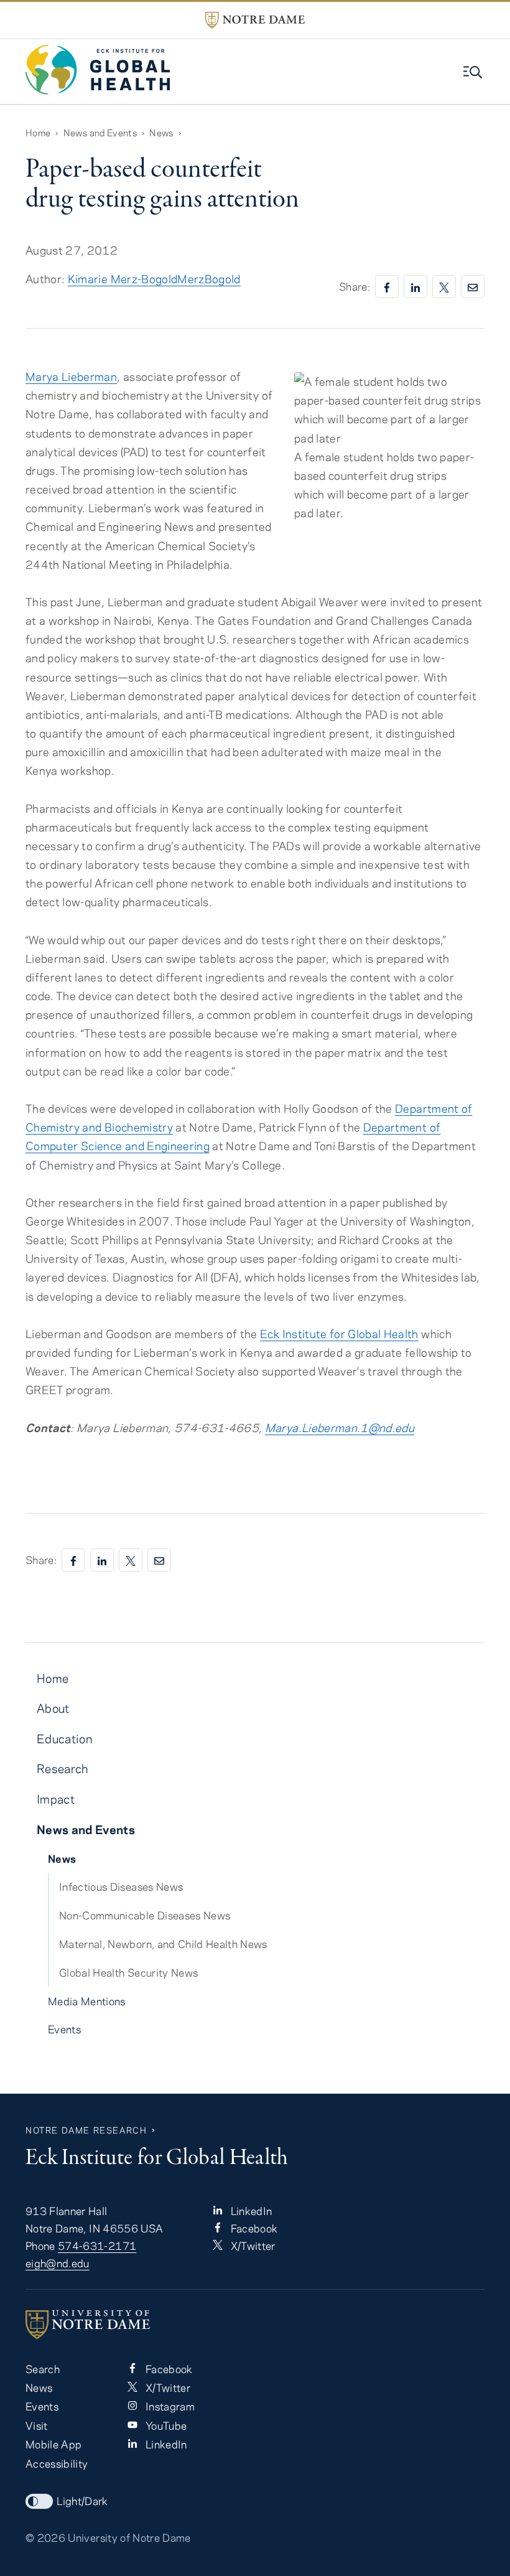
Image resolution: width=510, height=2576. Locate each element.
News (161, 133)
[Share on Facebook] (387, 287)
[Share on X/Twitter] (444, 287)
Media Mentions (87, 2001)
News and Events (100, 133)
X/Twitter (251, 2246)
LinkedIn (250, 2211)
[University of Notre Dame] (255, 2325)
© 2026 (45, 2537)
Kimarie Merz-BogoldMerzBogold (154, 279)
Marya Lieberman (71, 376)
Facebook (253, 2228)
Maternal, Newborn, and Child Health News (163, 1944)
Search (43, 2369)
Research (63, 1768)
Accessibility (57, 2463)
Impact (56, 1799)
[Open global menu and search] (474, 72)
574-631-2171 (97, 2246)
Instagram (168, 2406)
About (53, 1708)
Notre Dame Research (86, 2130)
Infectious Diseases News (121, 1886)
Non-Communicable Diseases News (145, 1915)
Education (64, 1739)
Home (38, 133)
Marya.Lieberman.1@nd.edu (340, 1427)
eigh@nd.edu (58, 2263)
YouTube (165, 2425)
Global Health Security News (128, 1972)
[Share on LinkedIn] (415, 287)
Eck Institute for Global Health (339, 1333)
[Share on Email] (473, 287)
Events (64, 2029)
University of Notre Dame (129, 2537)
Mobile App (53, 2444)
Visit (37, 2425)
